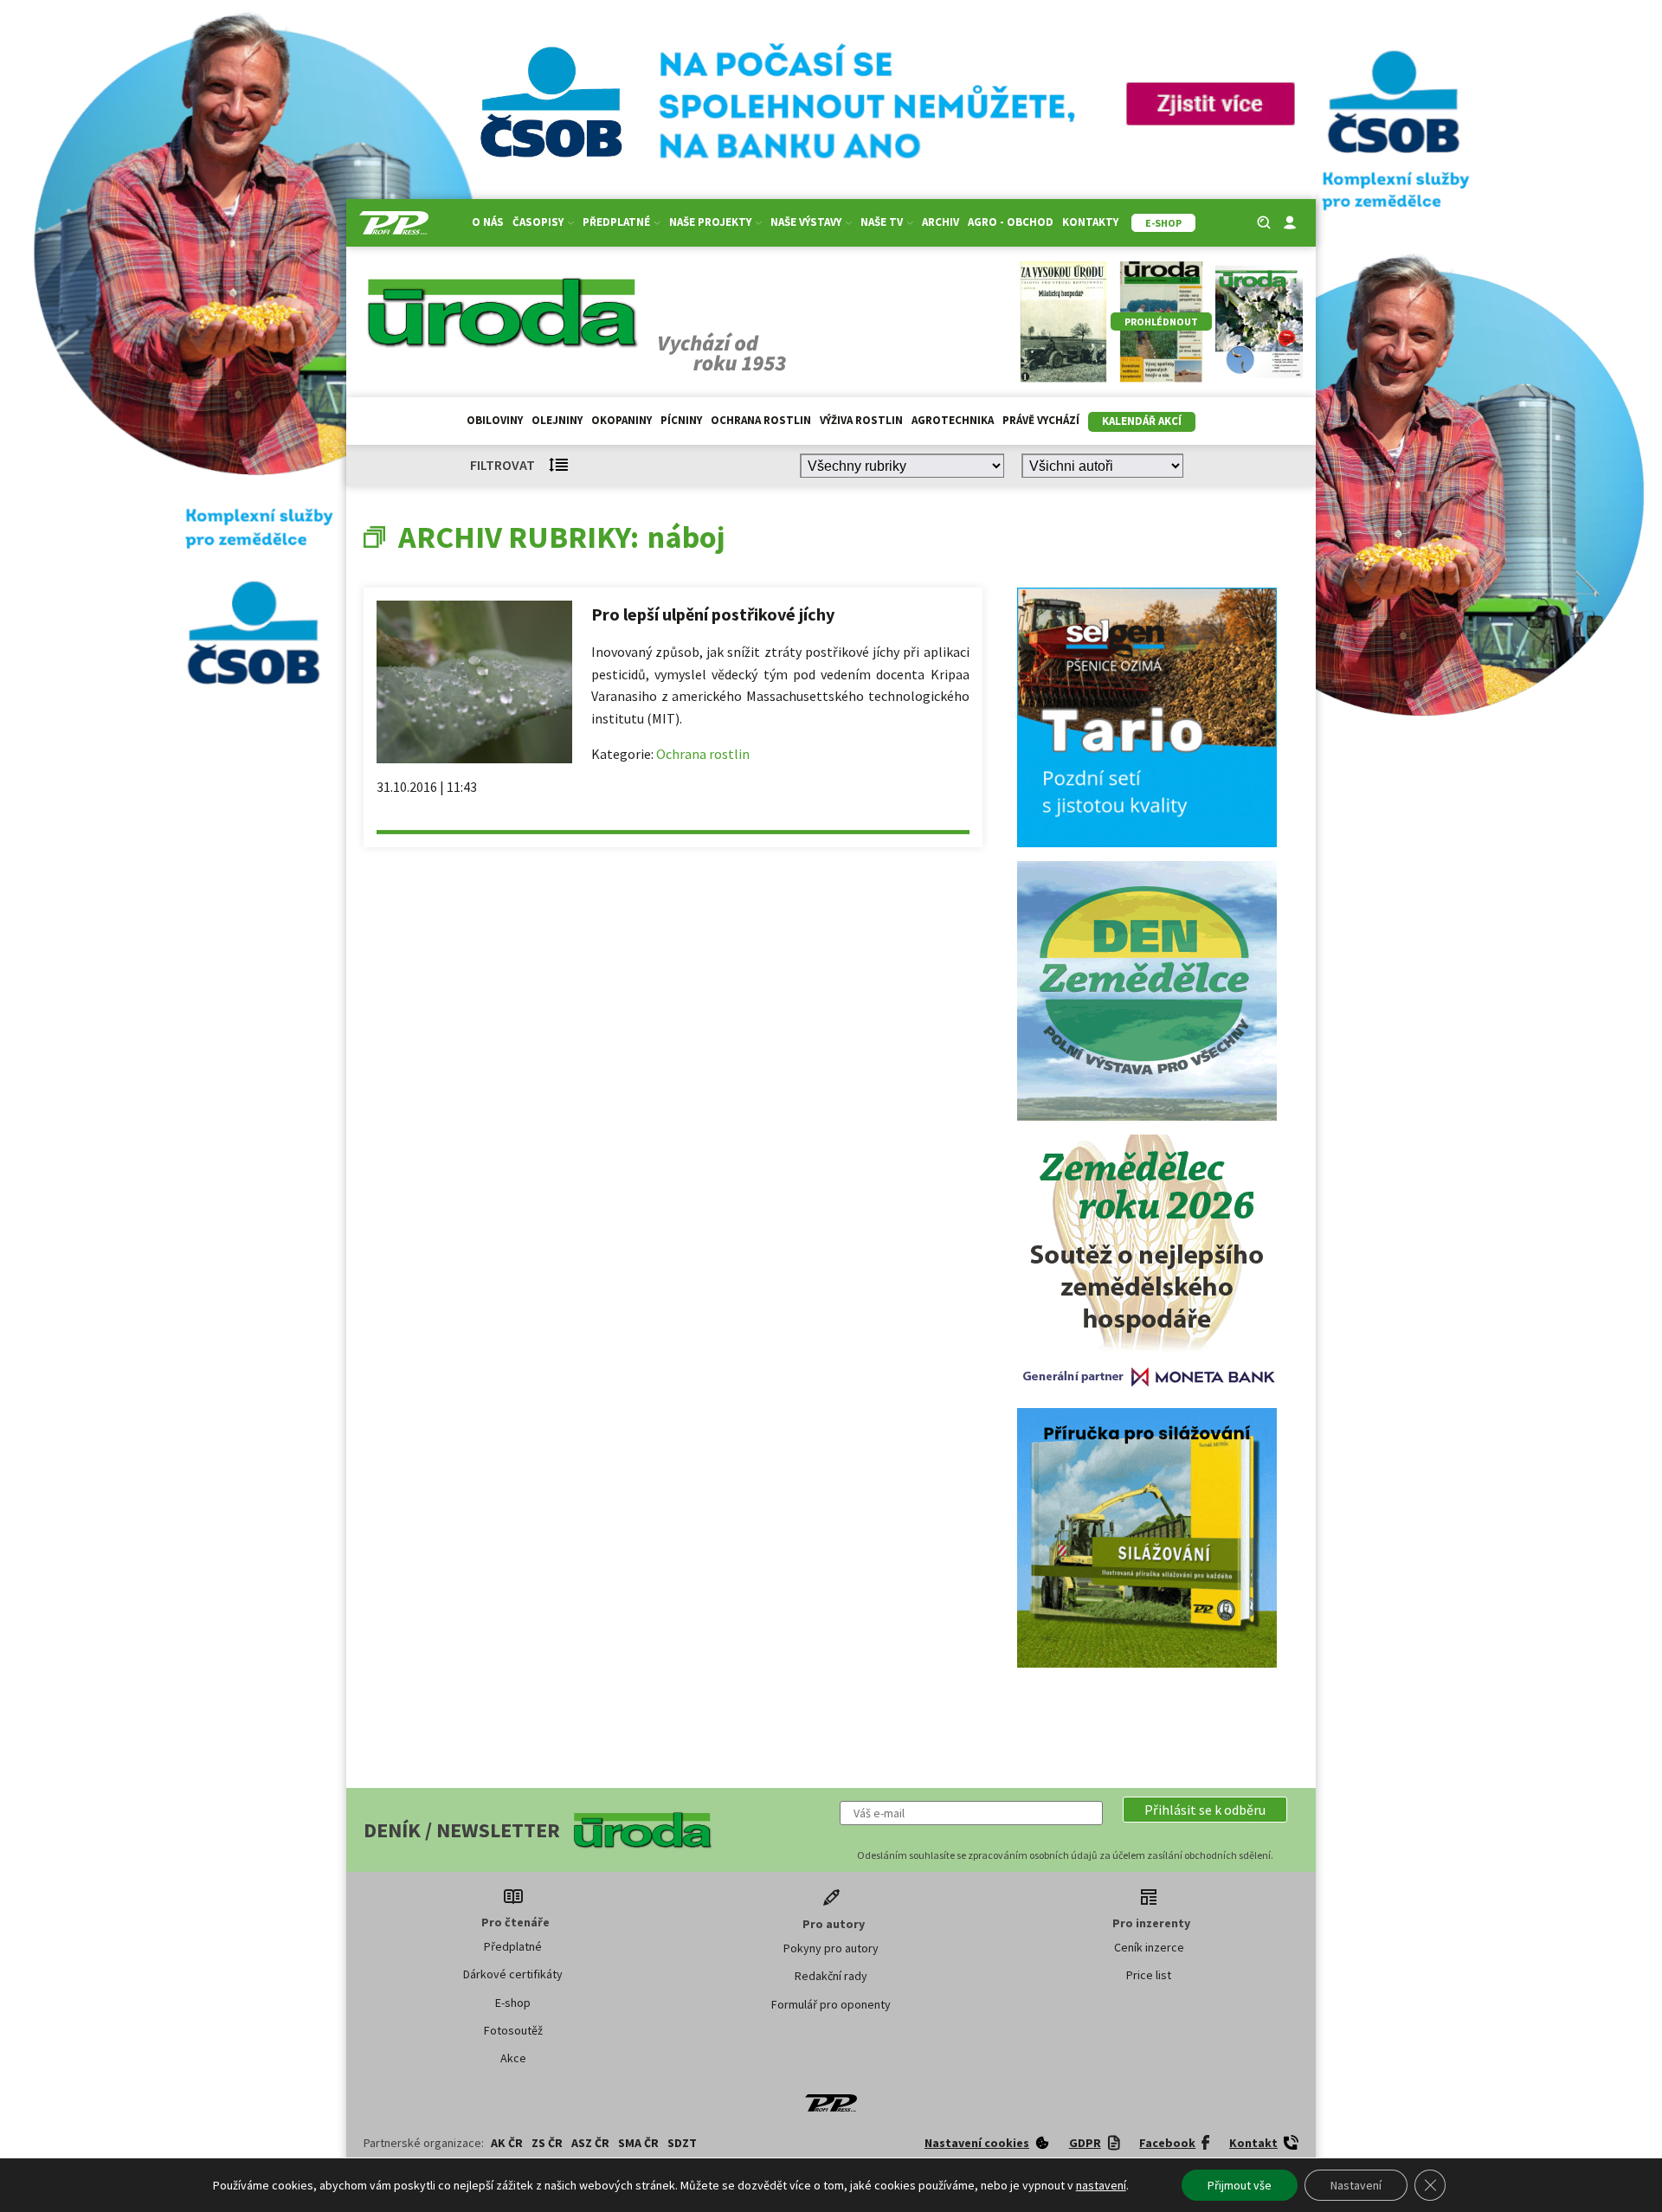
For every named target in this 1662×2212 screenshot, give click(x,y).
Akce (513, 2058)
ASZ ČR (590, 2143)
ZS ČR (547, 2143)
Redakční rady (831, 1976)
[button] (1205, 1810)
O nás (488, 222)
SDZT (682, 2143)
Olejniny (557, 420)
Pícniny (681, 420)
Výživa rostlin (861, 420)
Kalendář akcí (1142, 421)
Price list (1149, 1975)
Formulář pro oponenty (831, 2004)
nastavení (1101, 2185)
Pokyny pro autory (831, 1948)
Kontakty (1090, 222)
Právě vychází (1041, 420)
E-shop (513, 2003)
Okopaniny (622, 420)
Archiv (941, 222)
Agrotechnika (953, 420)
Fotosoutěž (513, 2030)
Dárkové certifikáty (513, 1974)
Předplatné (513, 1946)
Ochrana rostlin (761, 420)
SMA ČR (638, 2143)
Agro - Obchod (1011, 222)
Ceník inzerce (1149, 1947)
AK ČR (507, 2143)
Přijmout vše (1240, 2185)
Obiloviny (495, 420)
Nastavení (1356, 2185)
